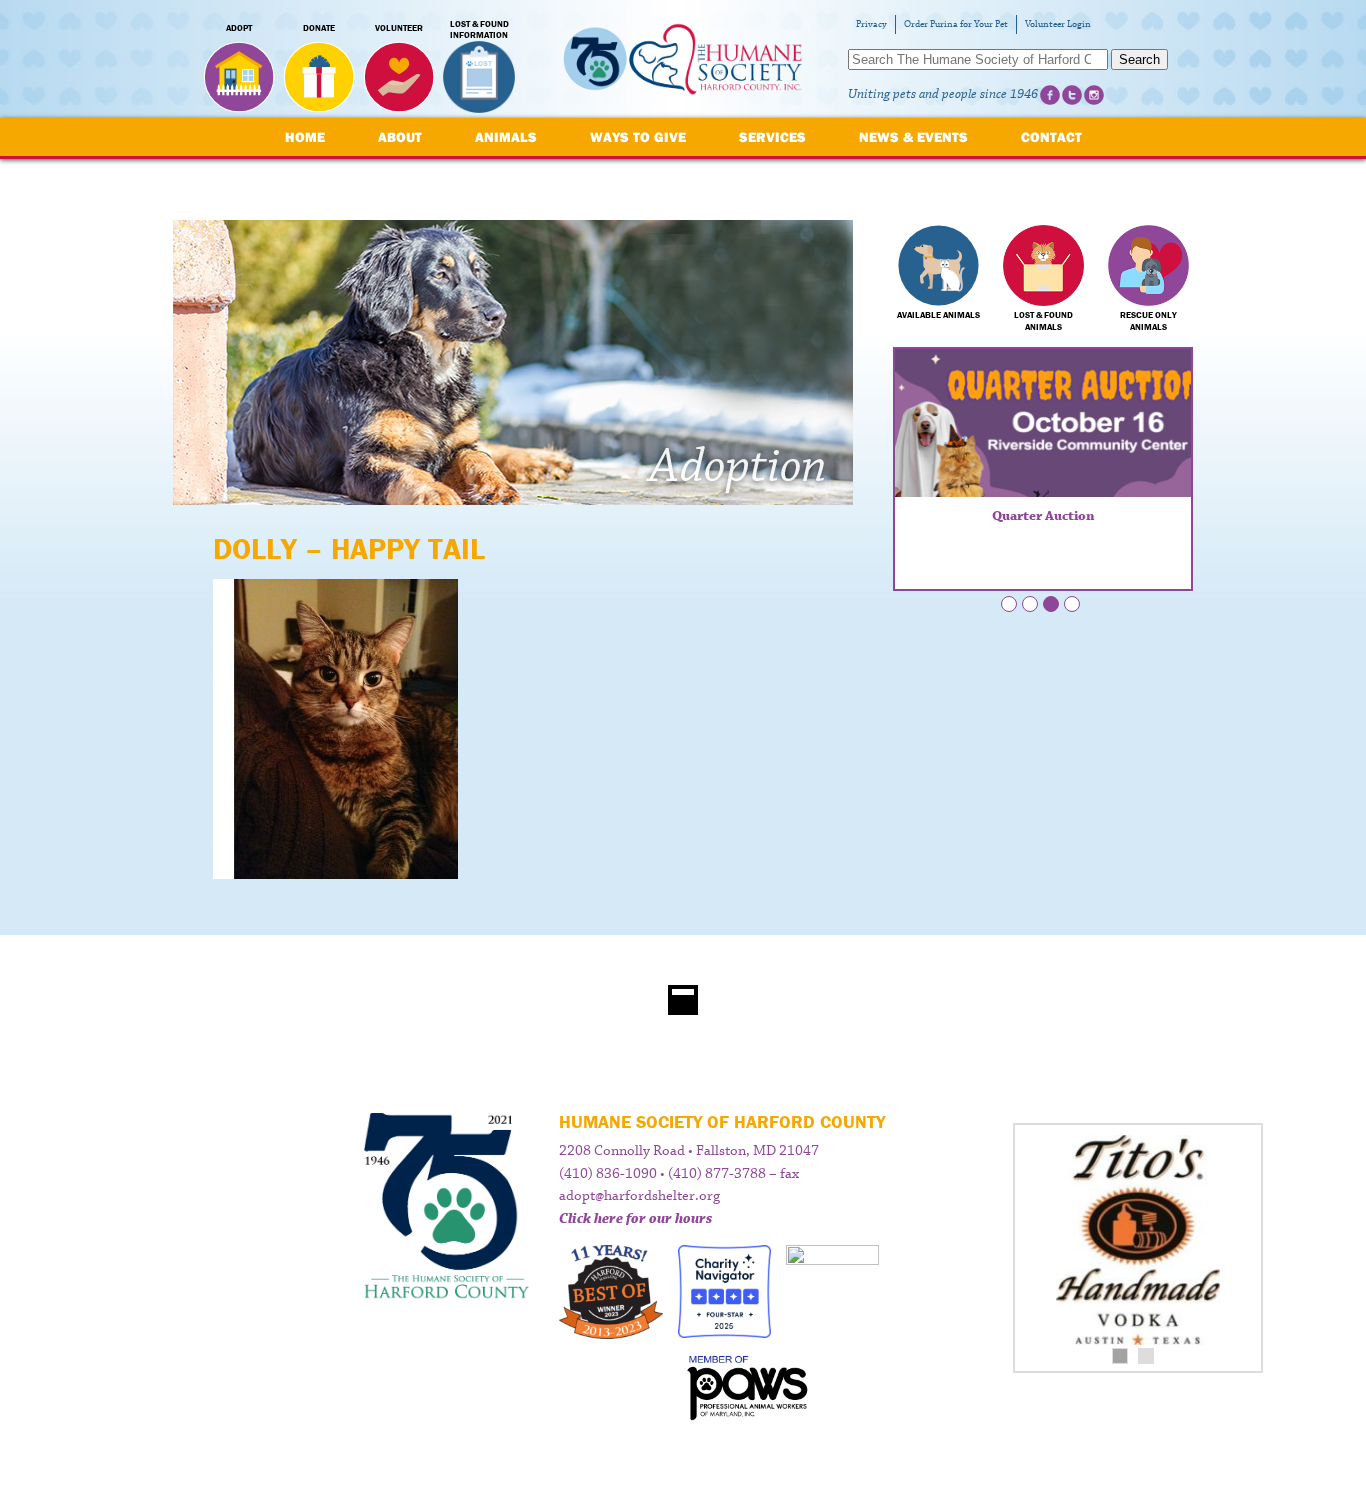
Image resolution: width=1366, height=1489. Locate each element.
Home (305, 137)
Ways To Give (638, 137)
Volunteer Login (1058, 24)
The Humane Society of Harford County (683, 59)
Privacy (871, 24)
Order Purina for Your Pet (956, 24)
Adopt (239, 28)
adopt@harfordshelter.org (639, 1196)
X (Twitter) (1072, 95)
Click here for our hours (635, 1219)
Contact (1051, 137)
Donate (319, 28)
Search (1139, 59)
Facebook (1050, 95)
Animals (506, 137)
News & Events (913, 137)
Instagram (1094, 95)
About (400, 137)
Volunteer (399, 28)
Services (772, 137)
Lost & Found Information (479, 30)
